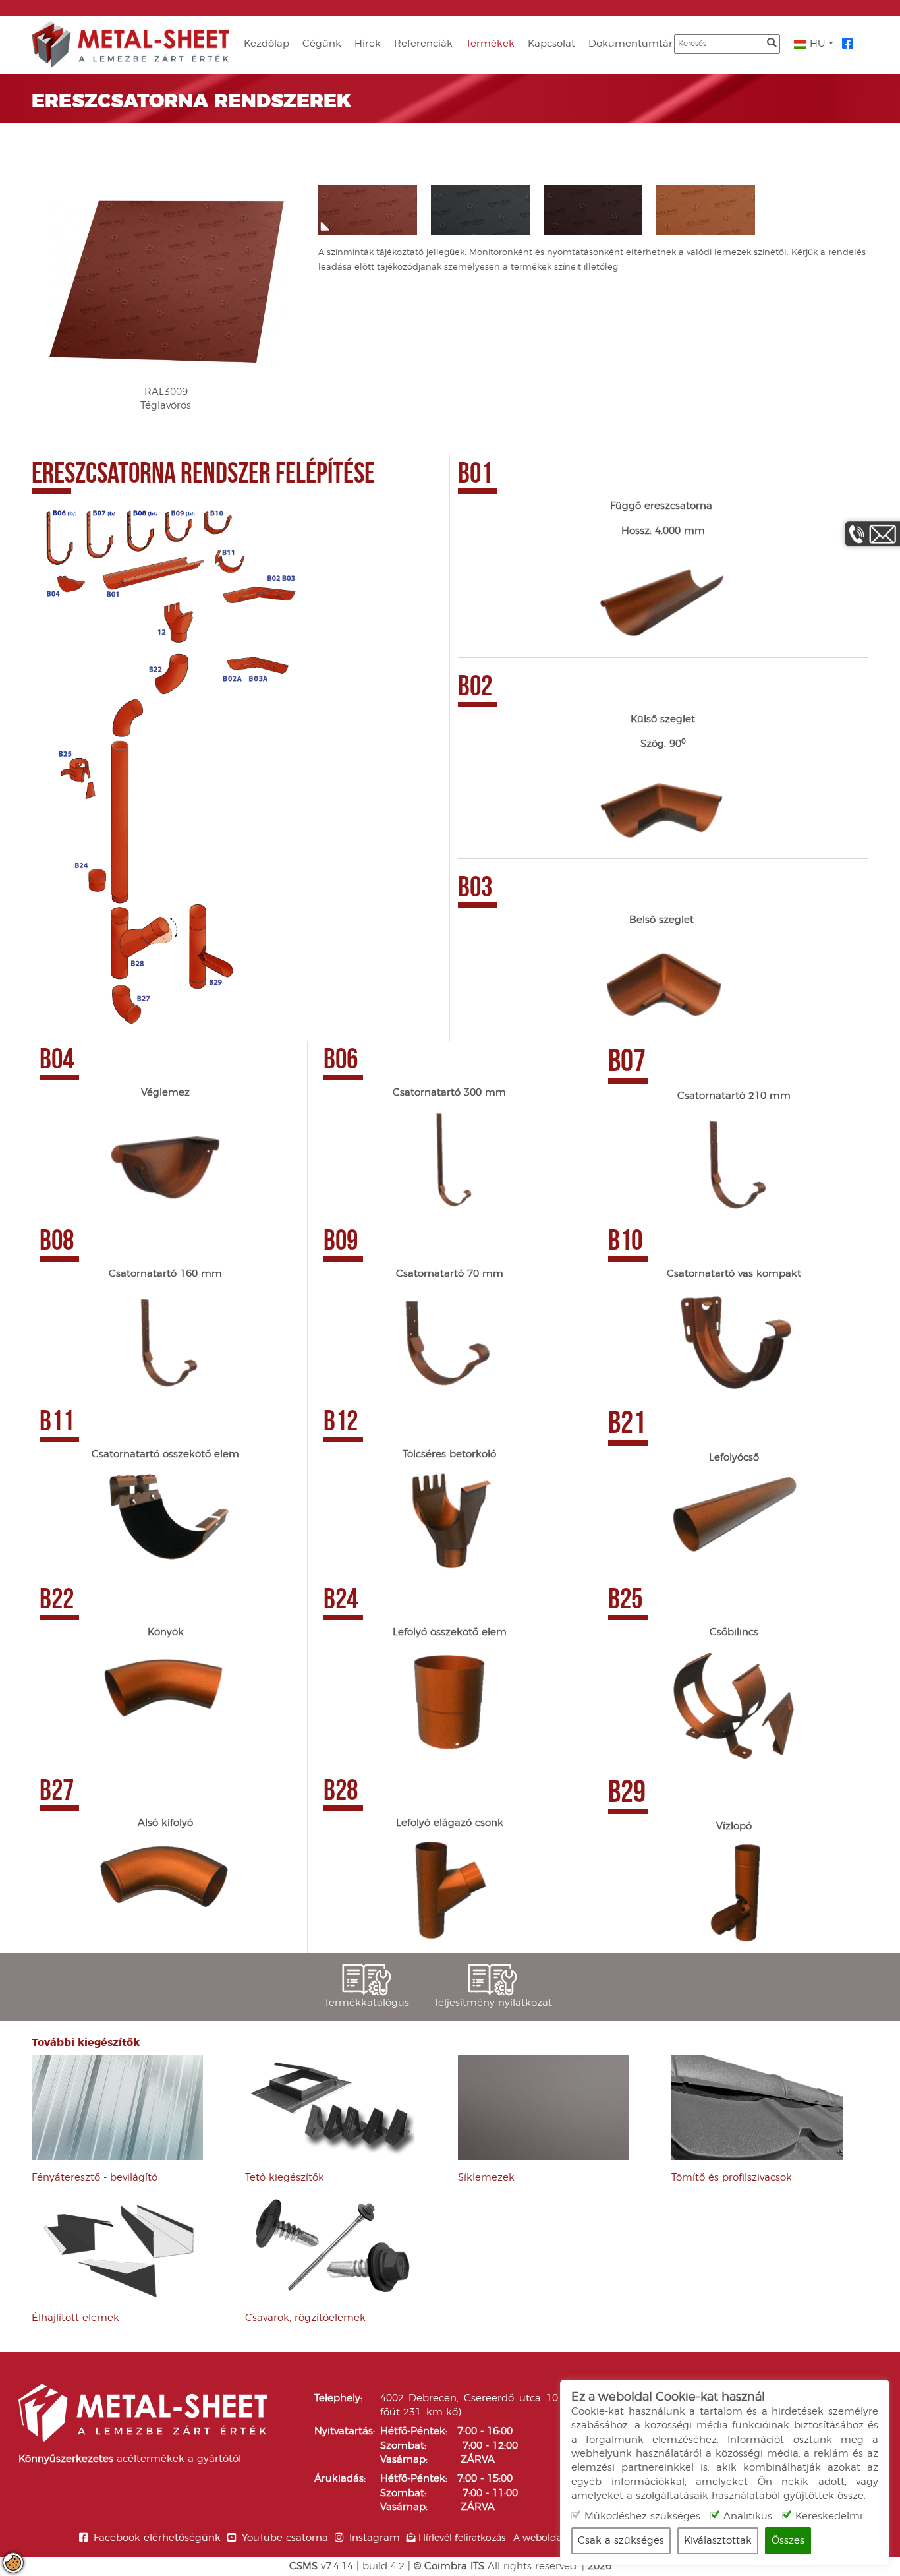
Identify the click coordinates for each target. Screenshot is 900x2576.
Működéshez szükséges (642, 2516)
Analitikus (748, 2516)
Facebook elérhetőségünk (157, 2538)
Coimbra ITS (454, 2566)
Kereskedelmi (829, 2516)
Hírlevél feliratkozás (462, 2538)
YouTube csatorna (285, 2538)
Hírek (368, 44)
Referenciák (423, 44)
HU (816, 44)
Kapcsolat (551, 44)
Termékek (490, 44)
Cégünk (322, 44)
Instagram (375, 2538)
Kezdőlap (267, 44)
